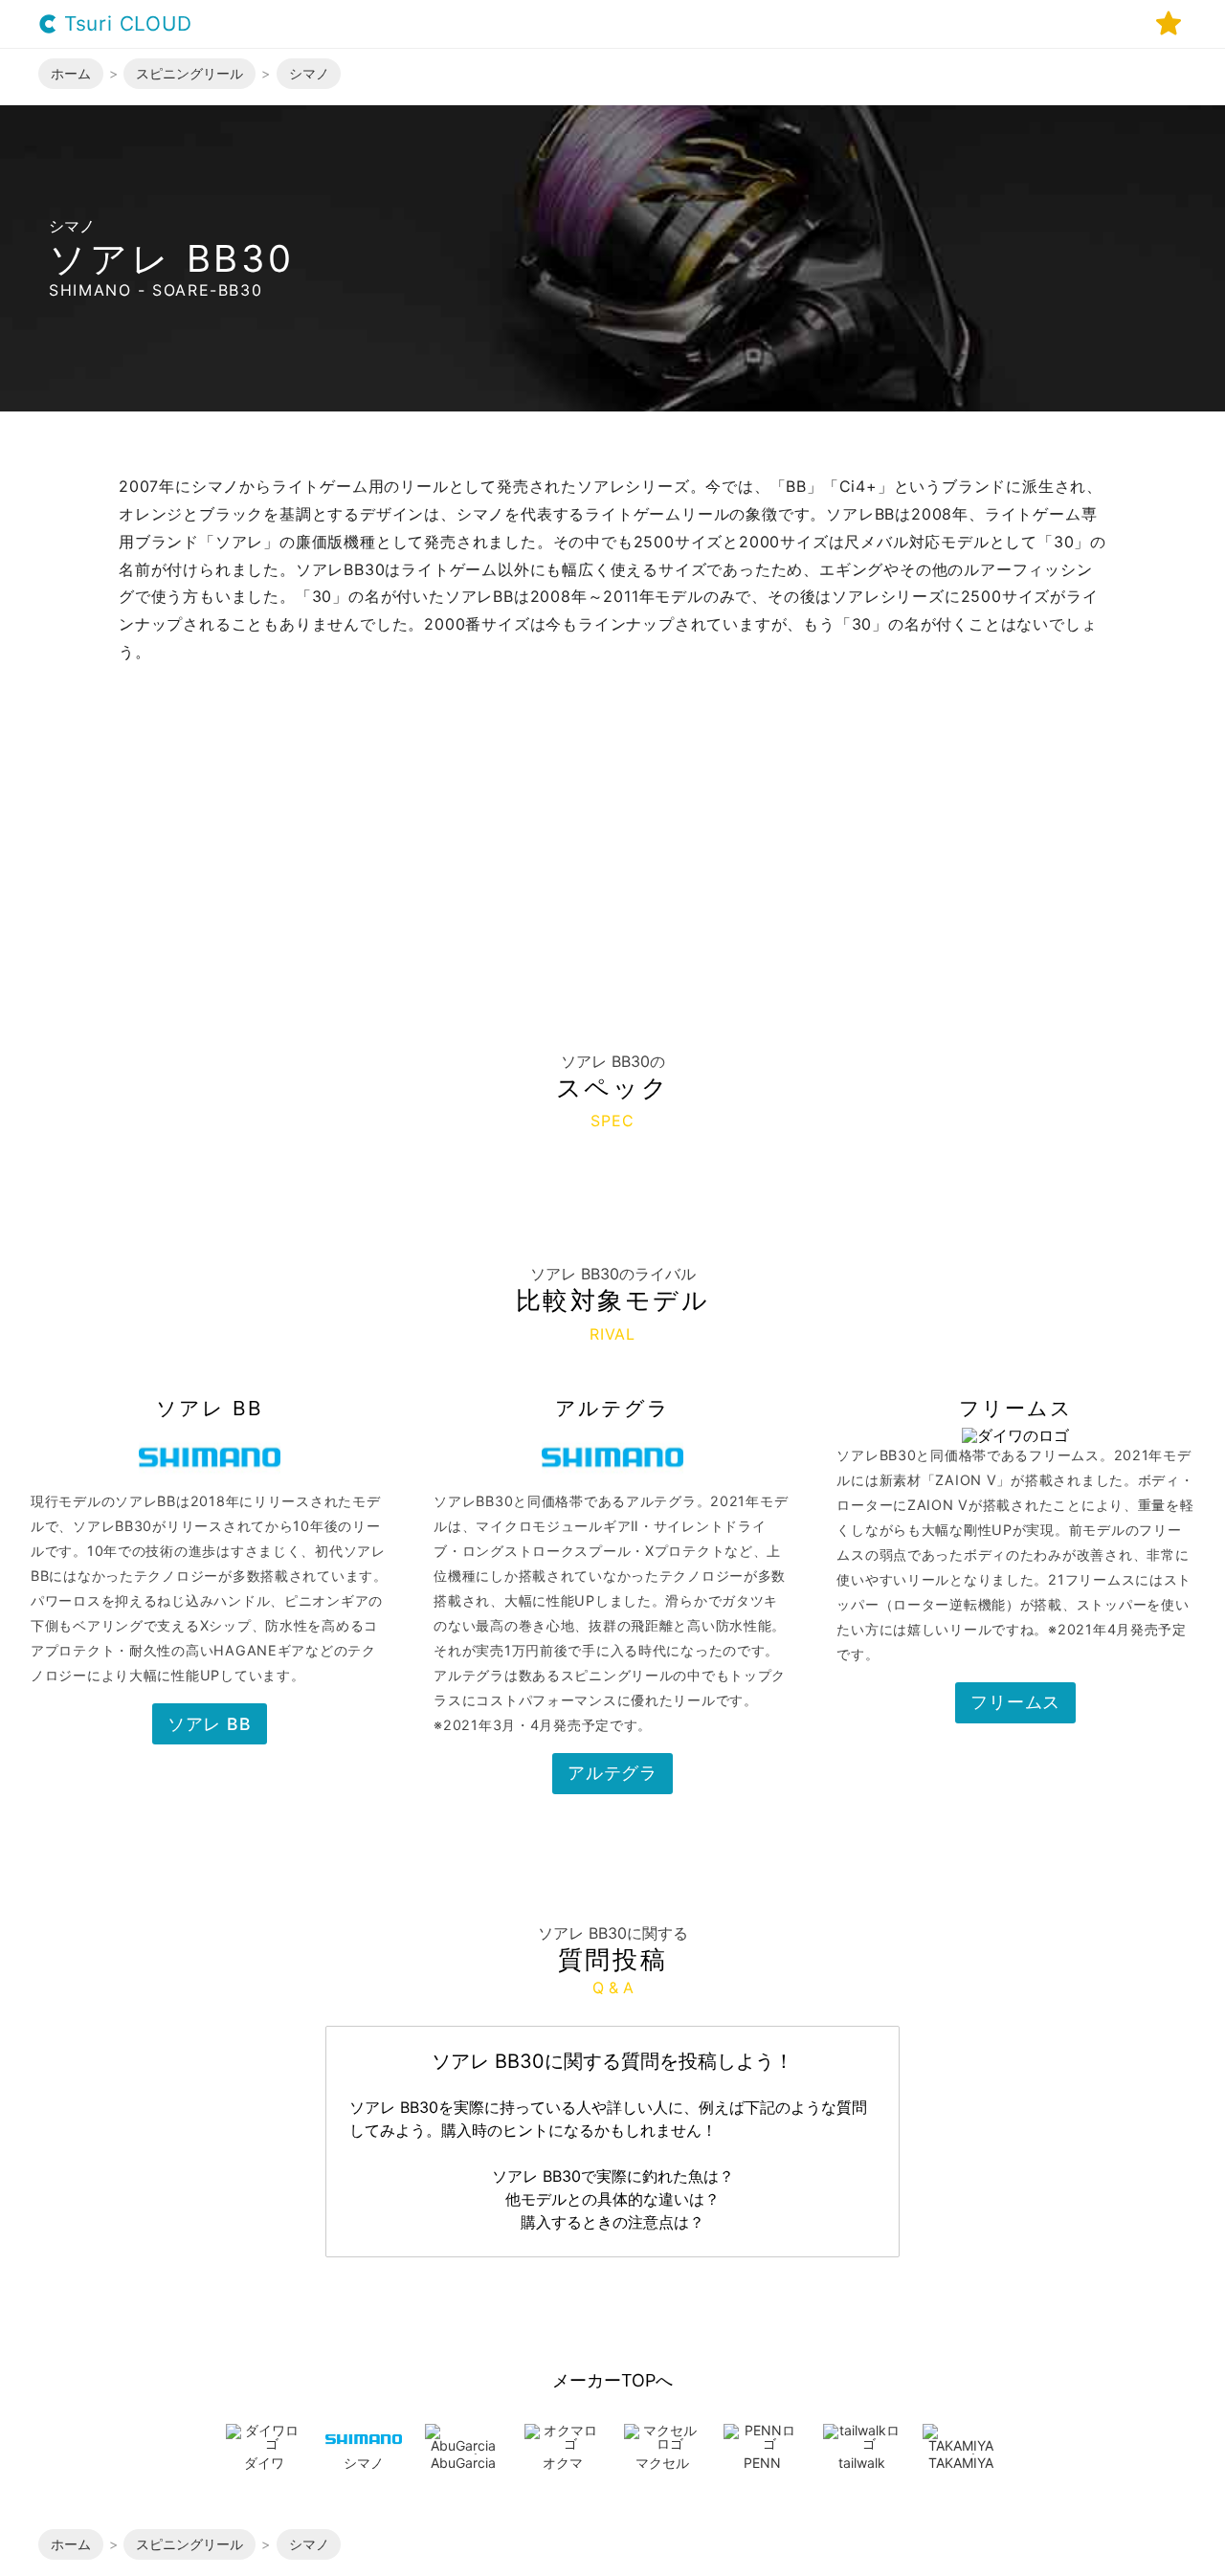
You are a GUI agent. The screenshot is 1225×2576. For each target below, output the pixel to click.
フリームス (1015, 1702)
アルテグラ (612, 1773)
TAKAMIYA (961, 2463)
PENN (762, 2463)
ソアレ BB (210, 1724)
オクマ (563, 2463)
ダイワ (264, 2463)
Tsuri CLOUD (125, 24)
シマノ (364, 2463)
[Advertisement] (612, 810)
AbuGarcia (463, 2463)
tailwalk (862, 2463)
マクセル (662, 2463)
